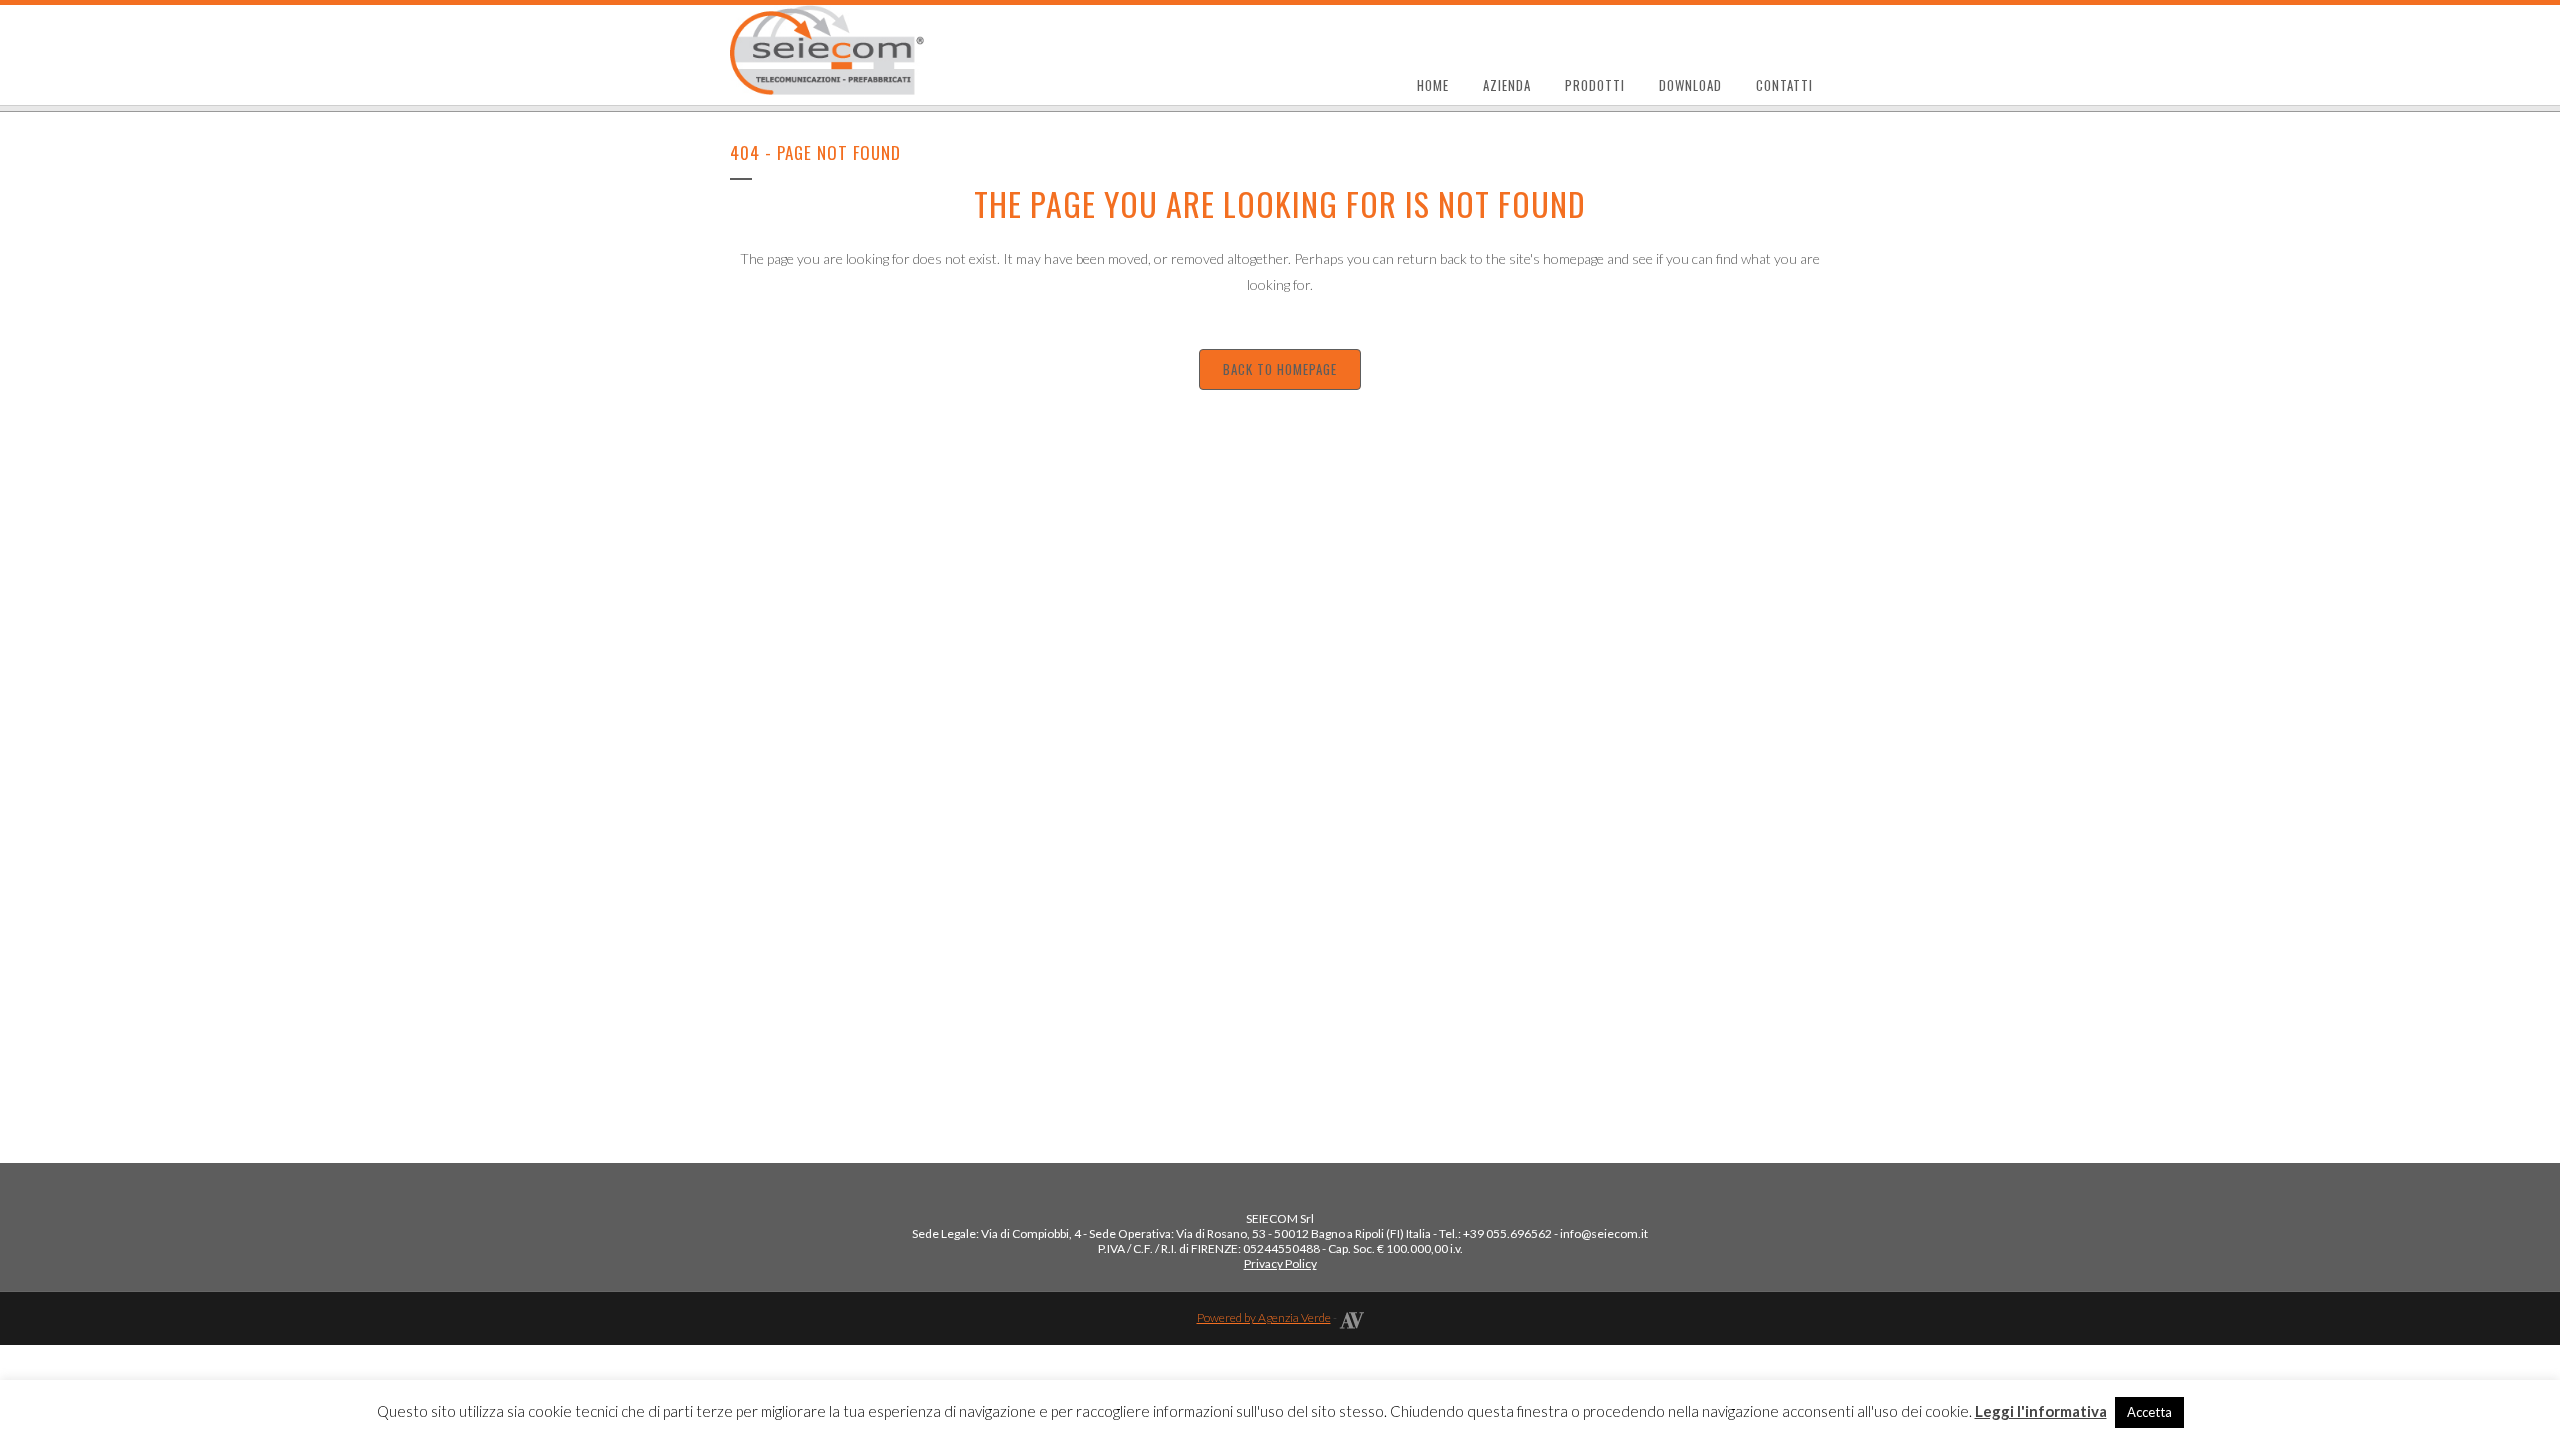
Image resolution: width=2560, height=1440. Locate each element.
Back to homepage (1280, 369)
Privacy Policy (1280, 1263)
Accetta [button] (2149, 1412)
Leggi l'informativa (2041, 1411)
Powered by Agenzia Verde (1264, 1317)
